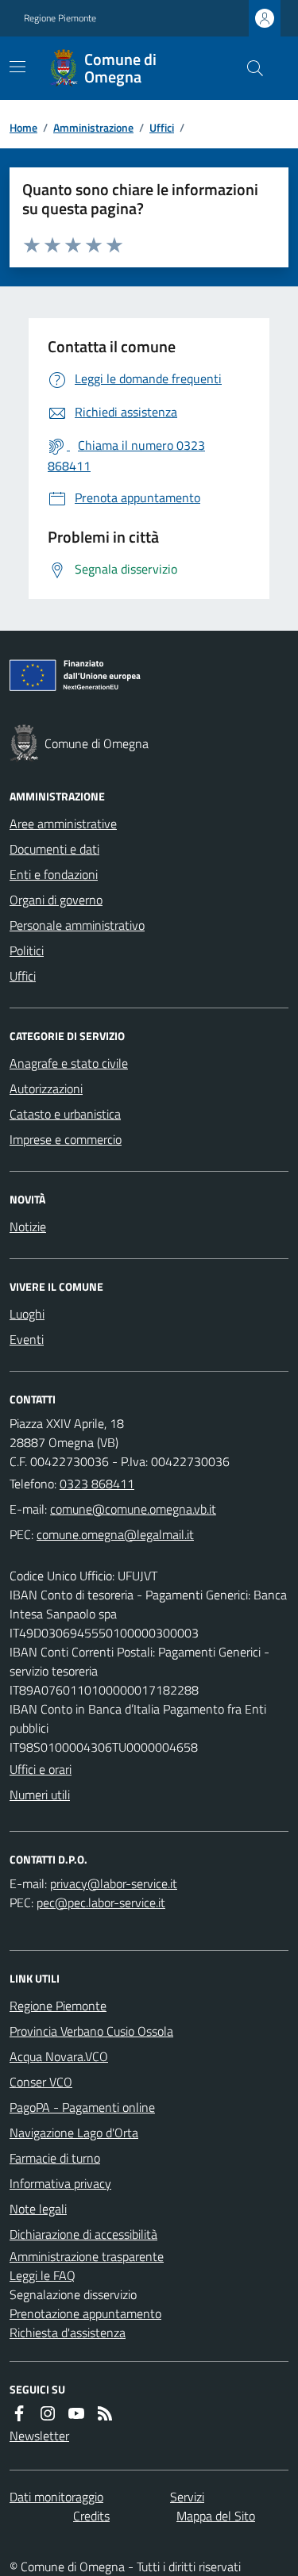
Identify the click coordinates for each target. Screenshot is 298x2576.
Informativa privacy (60, 2183)
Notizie (28, 1227)
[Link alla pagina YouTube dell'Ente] (76, 2413)
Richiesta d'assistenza (68, 2332)
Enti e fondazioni (54, 874)
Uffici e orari (41, 1769)
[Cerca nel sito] (249, 68)
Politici (27, 950)
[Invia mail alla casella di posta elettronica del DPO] (114, 1883)
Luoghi (27, 1314)
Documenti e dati (54, 849)
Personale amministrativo (77, 925)
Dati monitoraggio (56, 2497)
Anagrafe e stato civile (69, 1063)
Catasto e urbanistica (65, 1114)
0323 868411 (97, 1484)
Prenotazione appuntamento (85, 2313)
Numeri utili (40, 1795)
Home (23, 127)
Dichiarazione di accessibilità (83, 2234)
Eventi (27, 1339)
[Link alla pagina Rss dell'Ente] (105, 2413)
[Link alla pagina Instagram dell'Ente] (48, 2413)
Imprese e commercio (66, 1139)
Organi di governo (56, 900)
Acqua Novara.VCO (59, 2056)
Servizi (187, 2497)
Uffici (162, 127)
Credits (91, 2516)
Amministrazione (93, 127)
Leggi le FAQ (43, 2275)
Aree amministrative (63, 823)
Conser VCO (41, 2082)
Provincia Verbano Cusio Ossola (91, 2031)
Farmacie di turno (55, 2158)
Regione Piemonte (60, 18)
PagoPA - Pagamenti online (82, 2107)
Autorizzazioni (46, 1088)
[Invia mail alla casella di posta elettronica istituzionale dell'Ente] (133, 1509)
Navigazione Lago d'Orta (74, 2133)
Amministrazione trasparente (87, 2256)
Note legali (38, 2209)
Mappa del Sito (216, 2516)
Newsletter (39, 2436)
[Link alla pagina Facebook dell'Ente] (19, 2413)
